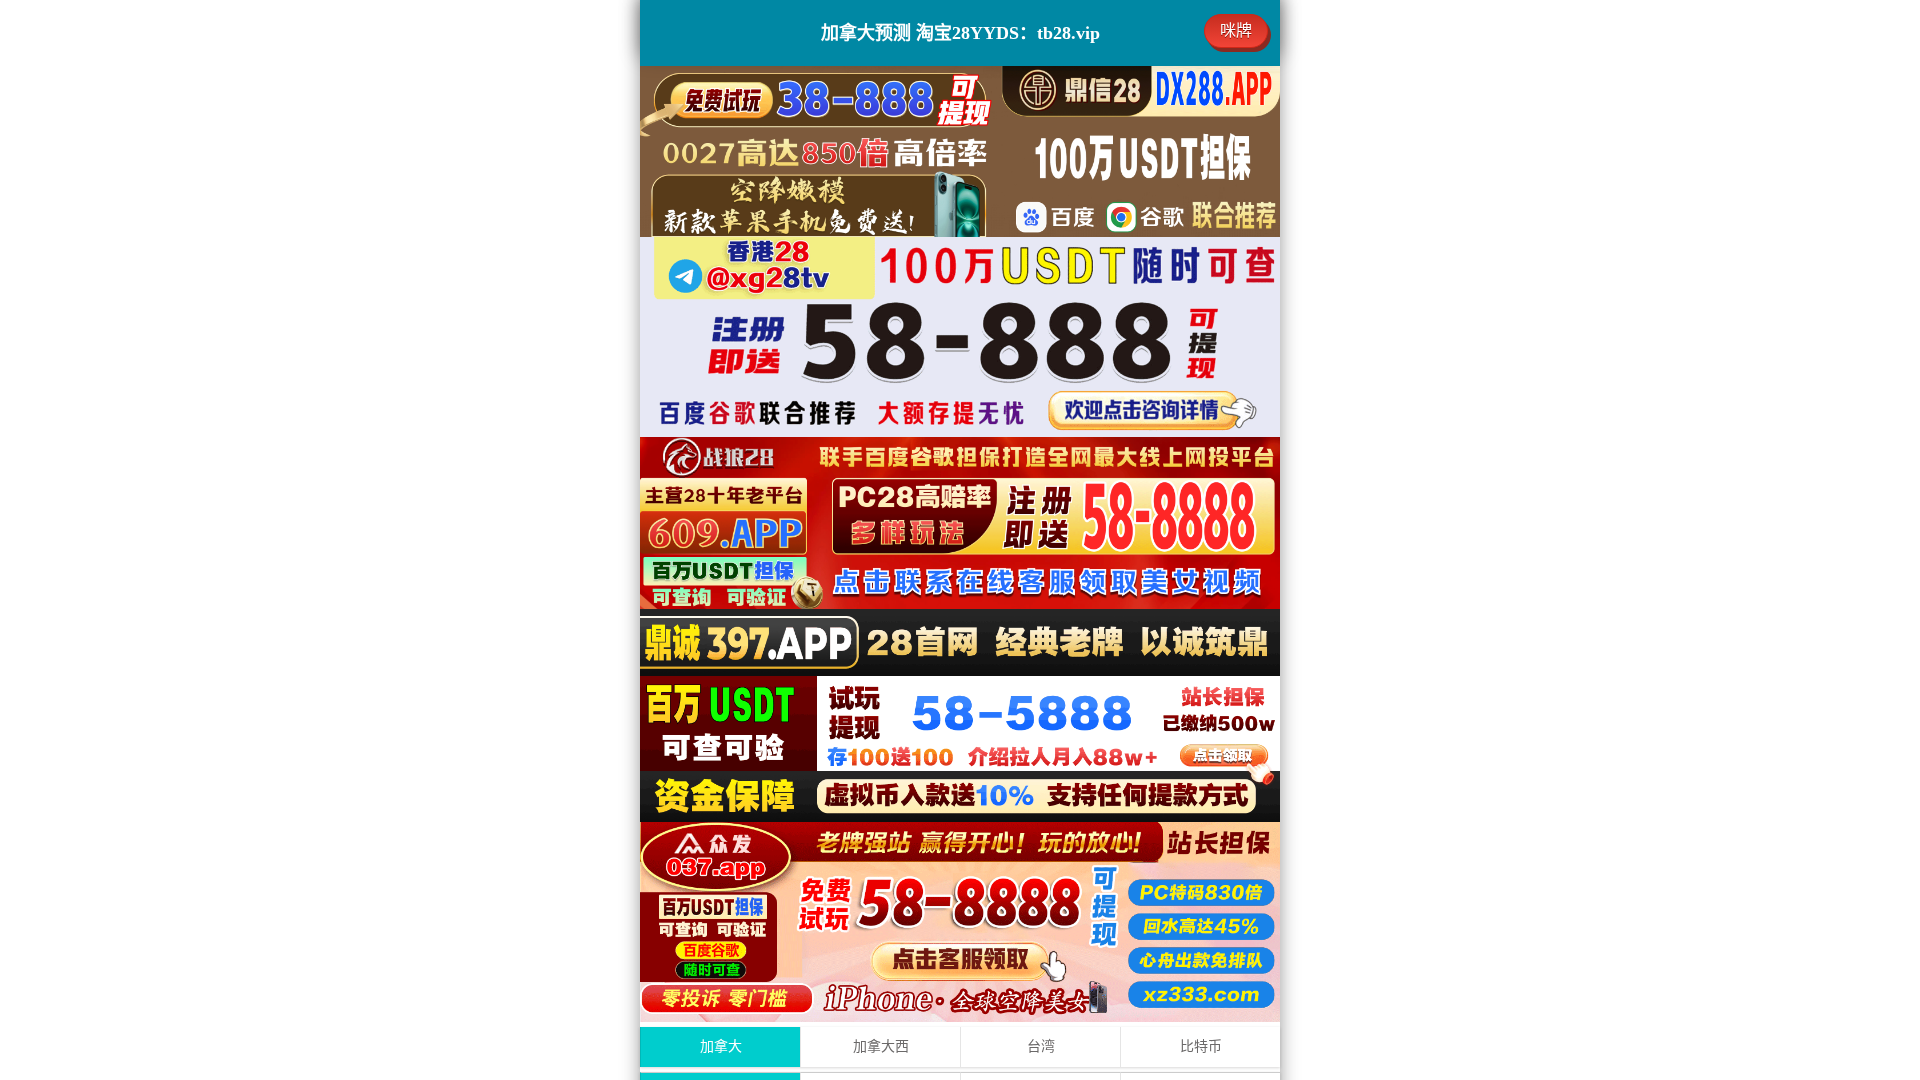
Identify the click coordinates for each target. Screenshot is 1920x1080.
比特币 (1201, 1046)
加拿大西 (881, 1046)
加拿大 (721, 1046)
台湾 (1041, 1046)
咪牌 (1236, 30)
